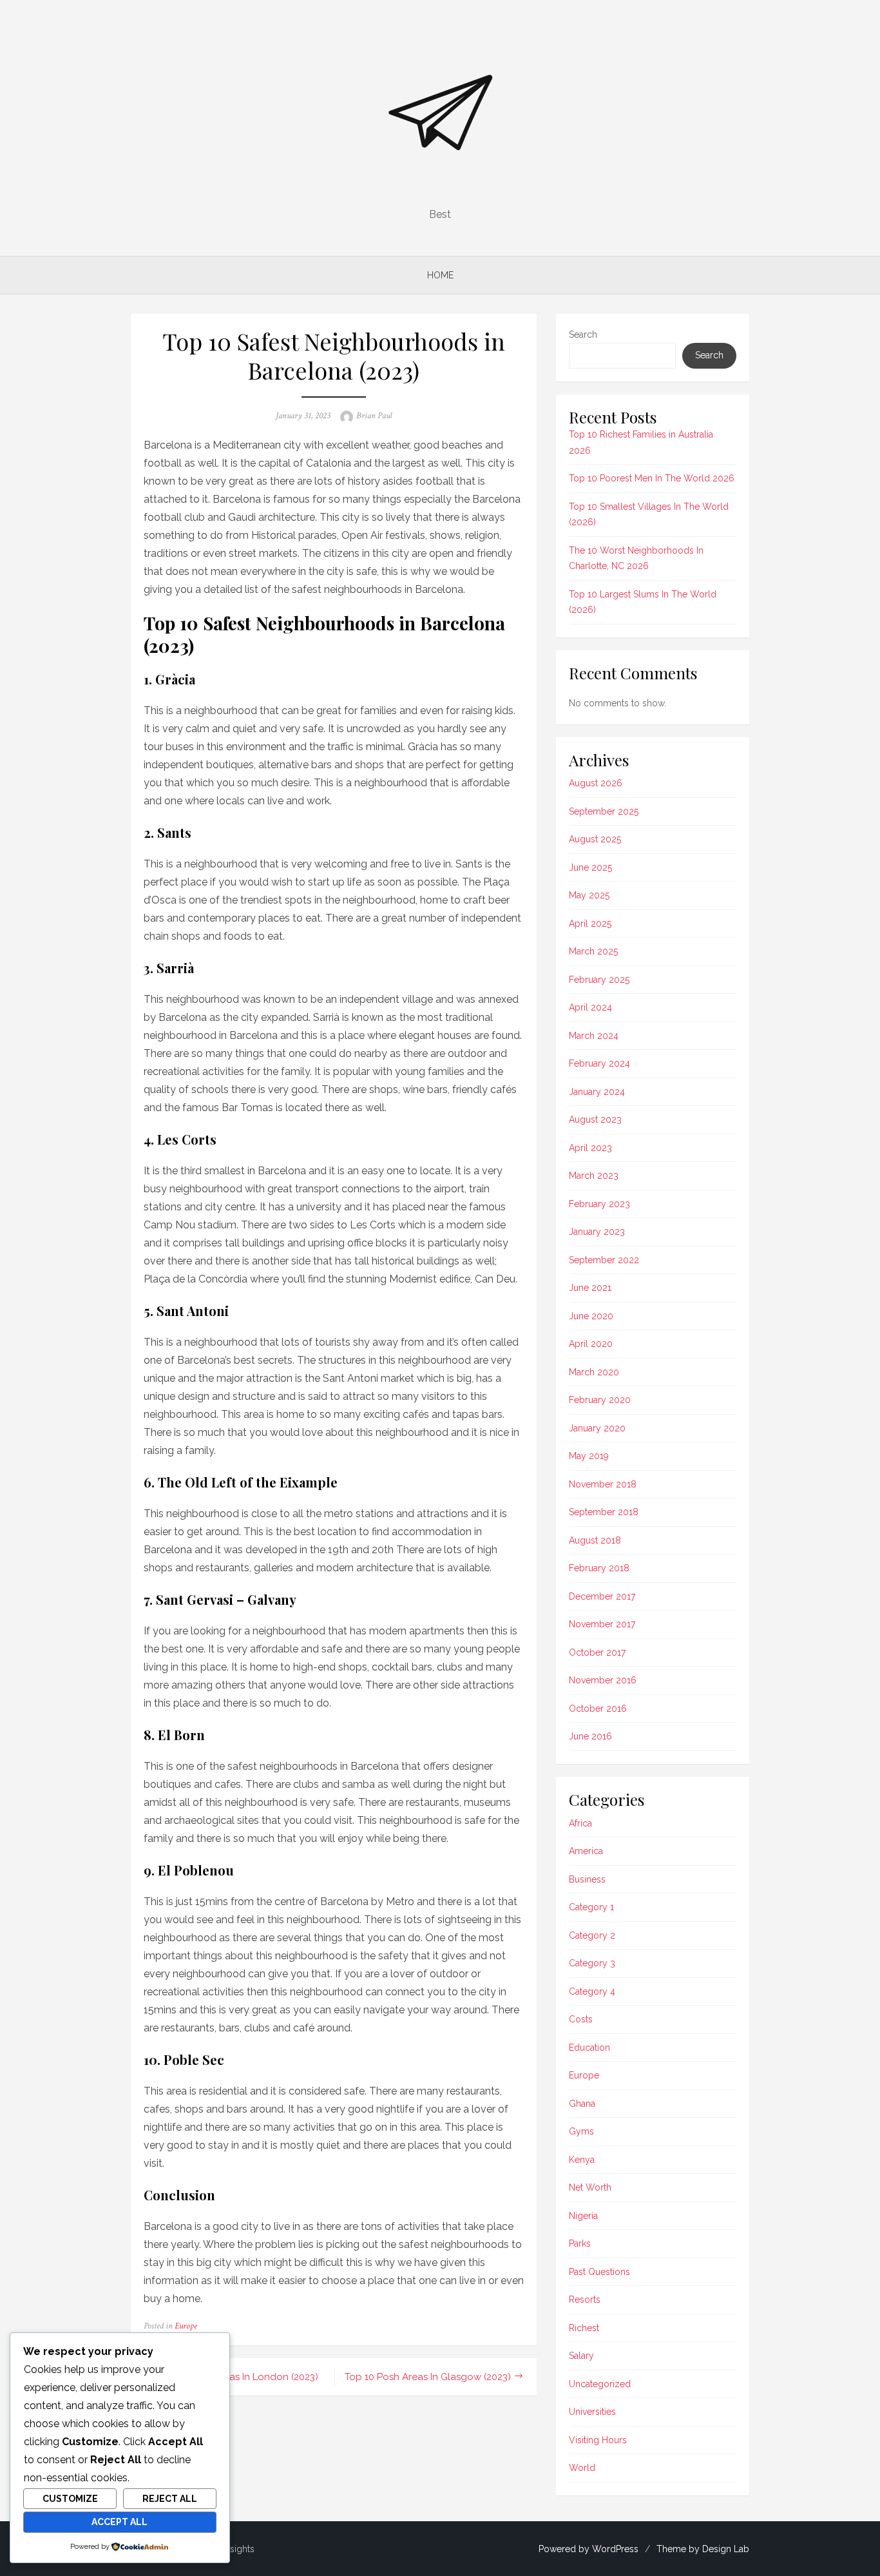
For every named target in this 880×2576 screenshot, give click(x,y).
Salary (581, 2356)
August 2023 (595, 1119)
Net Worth (590, 2187)
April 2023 (590, 1148)
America (586, 1851)
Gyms (581, 2131)
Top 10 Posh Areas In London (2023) (237, 2377)
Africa (580, 1823)
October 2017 (597, 1652)
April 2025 (590, 924)
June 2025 (590, 867)
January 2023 (597, 1232)
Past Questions (599, 2272)
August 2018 (595, 1540)
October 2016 (598, 1709)
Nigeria (583, 2216)
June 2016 (590, 1736)
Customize (70, 2499)
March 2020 (594, 1372)
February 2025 (599, 980)
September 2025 (604, 811)
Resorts (585, 2300)
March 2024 (594, 1036)
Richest (584, 2328)
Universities (592, 2412)
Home (440, 275)
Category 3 (592, 1963)
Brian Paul (374, 416)
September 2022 (604, 1260)
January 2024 (597, 1092)
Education (589, 2048)
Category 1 (591, 1907)
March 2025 (593, 951)
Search (583, 334)
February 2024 (599, 1063)
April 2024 (590, 1007)
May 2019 (589, 1456)
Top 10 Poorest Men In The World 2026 (652, 478)
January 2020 (597, 1428)
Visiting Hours (598, 2440)
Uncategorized (600, 2384)
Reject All (170, 2499)
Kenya (582, 2160)
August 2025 (595, 839)
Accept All (120, 2522)
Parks (580, 2243)
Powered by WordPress (588, 2549)
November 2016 (603, 1680)
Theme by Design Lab (703, 2549)
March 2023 (594, 1176)
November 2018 (603, 1484)
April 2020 (591, 1344)
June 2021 (590, 1288)
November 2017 (602, 1624)
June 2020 (591, 1316)
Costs (581, 2019)
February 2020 (600, 1400)
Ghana (582, 2104)
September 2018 (604, 1512)
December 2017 (602, 1596)
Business (587, 1879)
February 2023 (599, 1204)
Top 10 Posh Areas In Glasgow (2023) (428, 2377)
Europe (186, 2326)
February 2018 (599, 1568)
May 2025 (589, 895)
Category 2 (592, 1935)
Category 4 (592, 1991)
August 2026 (596, 783)
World (582, 2468)
